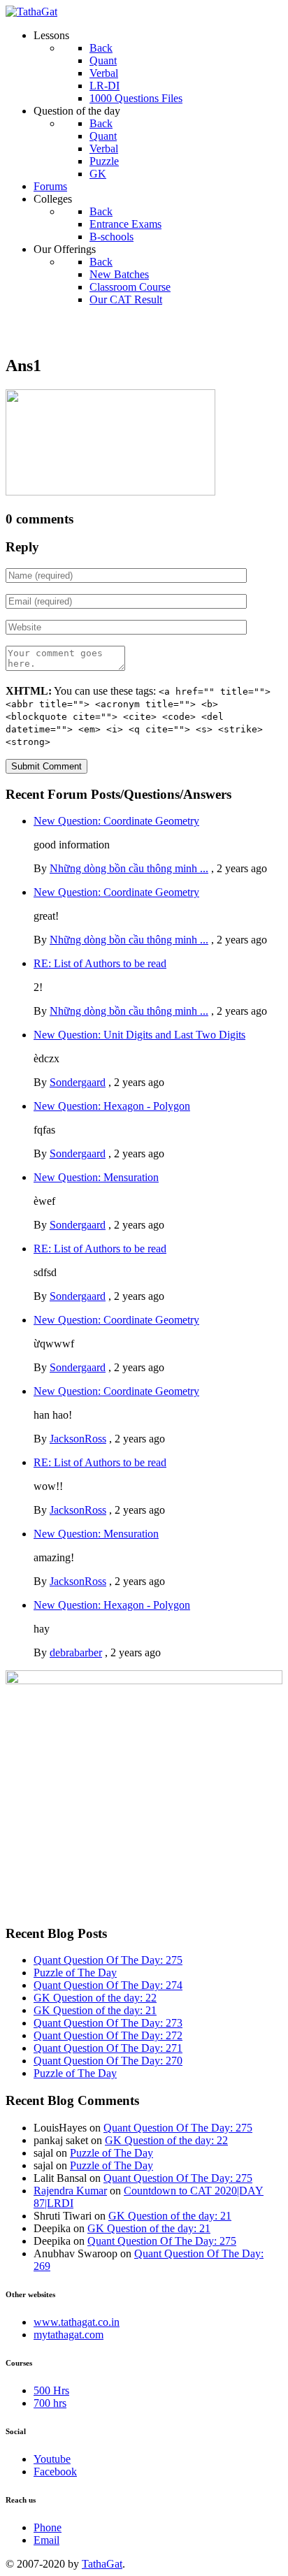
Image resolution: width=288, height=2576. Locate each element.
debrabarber (76, 1652)
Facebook (55, 2472)
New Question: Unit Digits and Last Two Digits (139, 1035)
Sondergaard (78, 1082)
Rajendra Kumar (70, 2191)
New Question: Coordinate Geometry (116, 821)
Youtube (52, 2459)
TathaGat (102, 2564)
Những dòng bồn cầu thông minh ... (129, 868)
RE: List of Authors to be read (100, 963)
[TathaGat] (31, 12)
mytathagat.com (69, 2335)
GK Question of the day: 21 (95, 2010)
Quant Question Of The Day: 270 (108, 2061)
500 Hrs (51, 2390)
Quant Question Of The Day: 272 (108, 2035)
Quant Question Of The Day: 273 (108, 2023)
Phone (48, 2527)
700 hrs (50, 2403)
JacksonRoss (78, 1439)
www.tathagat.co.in (77, 2322)
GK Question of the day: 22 (95, 1998)
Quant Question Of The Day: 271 (108, 2048)
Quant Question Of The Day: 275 (108, 1960)
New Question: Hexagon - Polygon (112, 1106)
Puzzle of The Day (75, 1973)
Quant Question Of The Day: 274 (108, 1985)
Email (46, 2540)
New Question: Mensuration (96, 1177)
